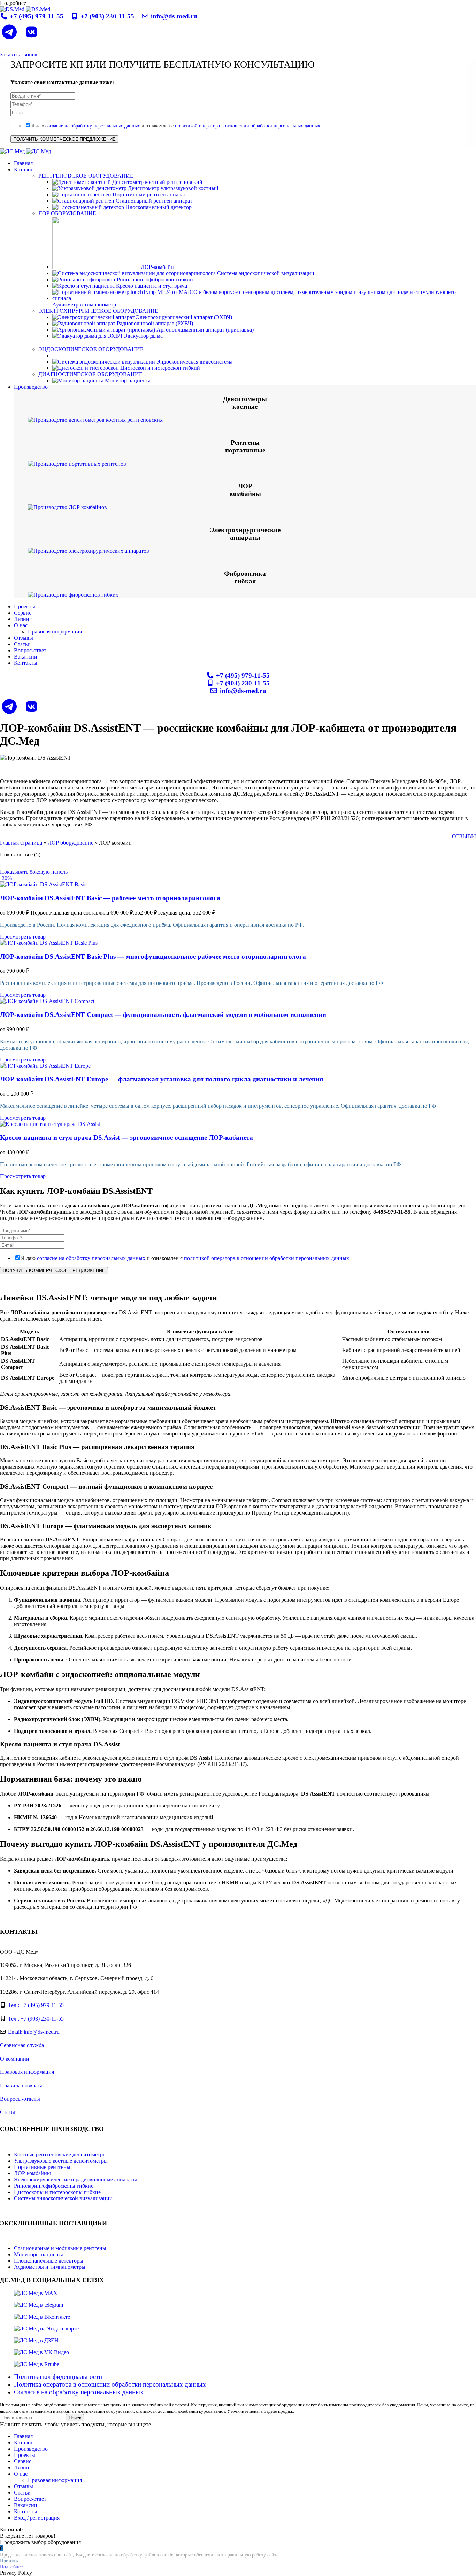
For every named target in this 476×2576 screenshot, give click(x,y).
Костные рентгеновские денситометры (60, 2154)
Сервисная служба (22, 2045)
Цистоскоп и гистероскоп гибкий (159, 368)
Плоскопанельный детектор (158, 207)
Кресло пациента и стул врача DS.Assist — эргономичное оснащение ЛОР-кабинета (126, 1138)
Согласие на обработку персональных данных (79, 2392)
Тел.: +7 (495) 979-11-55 (36, 2005)
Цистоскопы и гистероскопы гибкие (57, 2192)
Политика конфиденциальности (58, 2377)
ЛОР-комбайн (157, 267)
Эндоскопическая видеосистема (194, 362)
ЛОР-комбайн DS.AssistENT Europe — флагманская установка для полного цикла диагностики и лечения (162, 1079)
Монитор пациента (127, 380)
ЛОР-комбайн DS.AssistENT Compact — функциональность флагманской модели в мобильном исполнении (163, 1015)
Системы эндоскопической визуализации (63, 2198)
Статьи (8, 2112)
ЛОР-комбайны (32, 2173)
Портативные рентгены (42, 2167)
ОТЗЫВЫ (464, 836)
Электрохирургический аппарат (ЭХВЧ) (183, 317)
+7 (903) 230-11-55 (107, 16)
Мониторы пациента (39, 2254)
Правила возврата (21, 2085)
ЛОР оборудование (71, 843)
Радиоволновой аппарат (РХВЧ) (154, 323)
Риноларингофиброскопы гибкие (54, 2186)
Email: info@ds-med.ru (34, 2032)
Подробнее (11, 2567)
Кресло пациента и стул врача (151, 286)
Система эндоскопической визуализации (265, 273)
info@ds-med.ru (173, 16)
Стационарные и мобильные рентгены (60, 2248)
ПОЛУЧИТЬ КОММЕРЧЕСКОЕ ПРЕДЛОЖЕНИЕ (64, 139)
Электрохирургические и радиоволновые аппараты (75, 2180)
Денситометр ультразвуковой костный (172, 188)
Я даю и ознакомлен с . (176, 126)
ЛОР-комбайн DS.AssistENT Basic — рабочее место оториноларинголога (110, 898)
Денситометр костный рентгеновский (157, 182)
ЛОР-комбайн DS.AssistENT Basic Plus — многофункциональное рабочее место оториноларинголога (153, 956)
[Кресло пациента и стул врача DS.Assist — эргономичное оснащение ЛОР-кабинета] (50, 1124)
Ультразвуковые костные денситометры (61, 2161)
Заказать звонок (19, 55)
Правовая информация (55, 632)
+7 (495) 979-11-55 (37, 16)
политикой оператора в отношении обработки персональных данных (248, 126)
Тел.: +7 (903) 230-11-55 (36, 2019)
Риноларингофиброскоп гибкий (154, 279)
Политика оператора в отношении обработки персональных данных (110, 2384)
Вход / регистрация (37, 2518)
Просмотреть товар (23, 937)
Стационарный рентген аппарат (153, 201)
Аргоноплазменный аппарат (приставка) (204, 330)
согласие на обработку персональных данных (93, 126)
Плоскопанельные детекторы (49, 2261)
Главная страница (21, 843)
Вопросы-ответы (20, 2099)
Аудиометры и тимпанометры (50, 2267)
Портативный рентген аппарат (149, 194)
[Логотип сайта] (13, 9)
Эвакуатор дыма (143, 336)
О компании (15, 2059)
